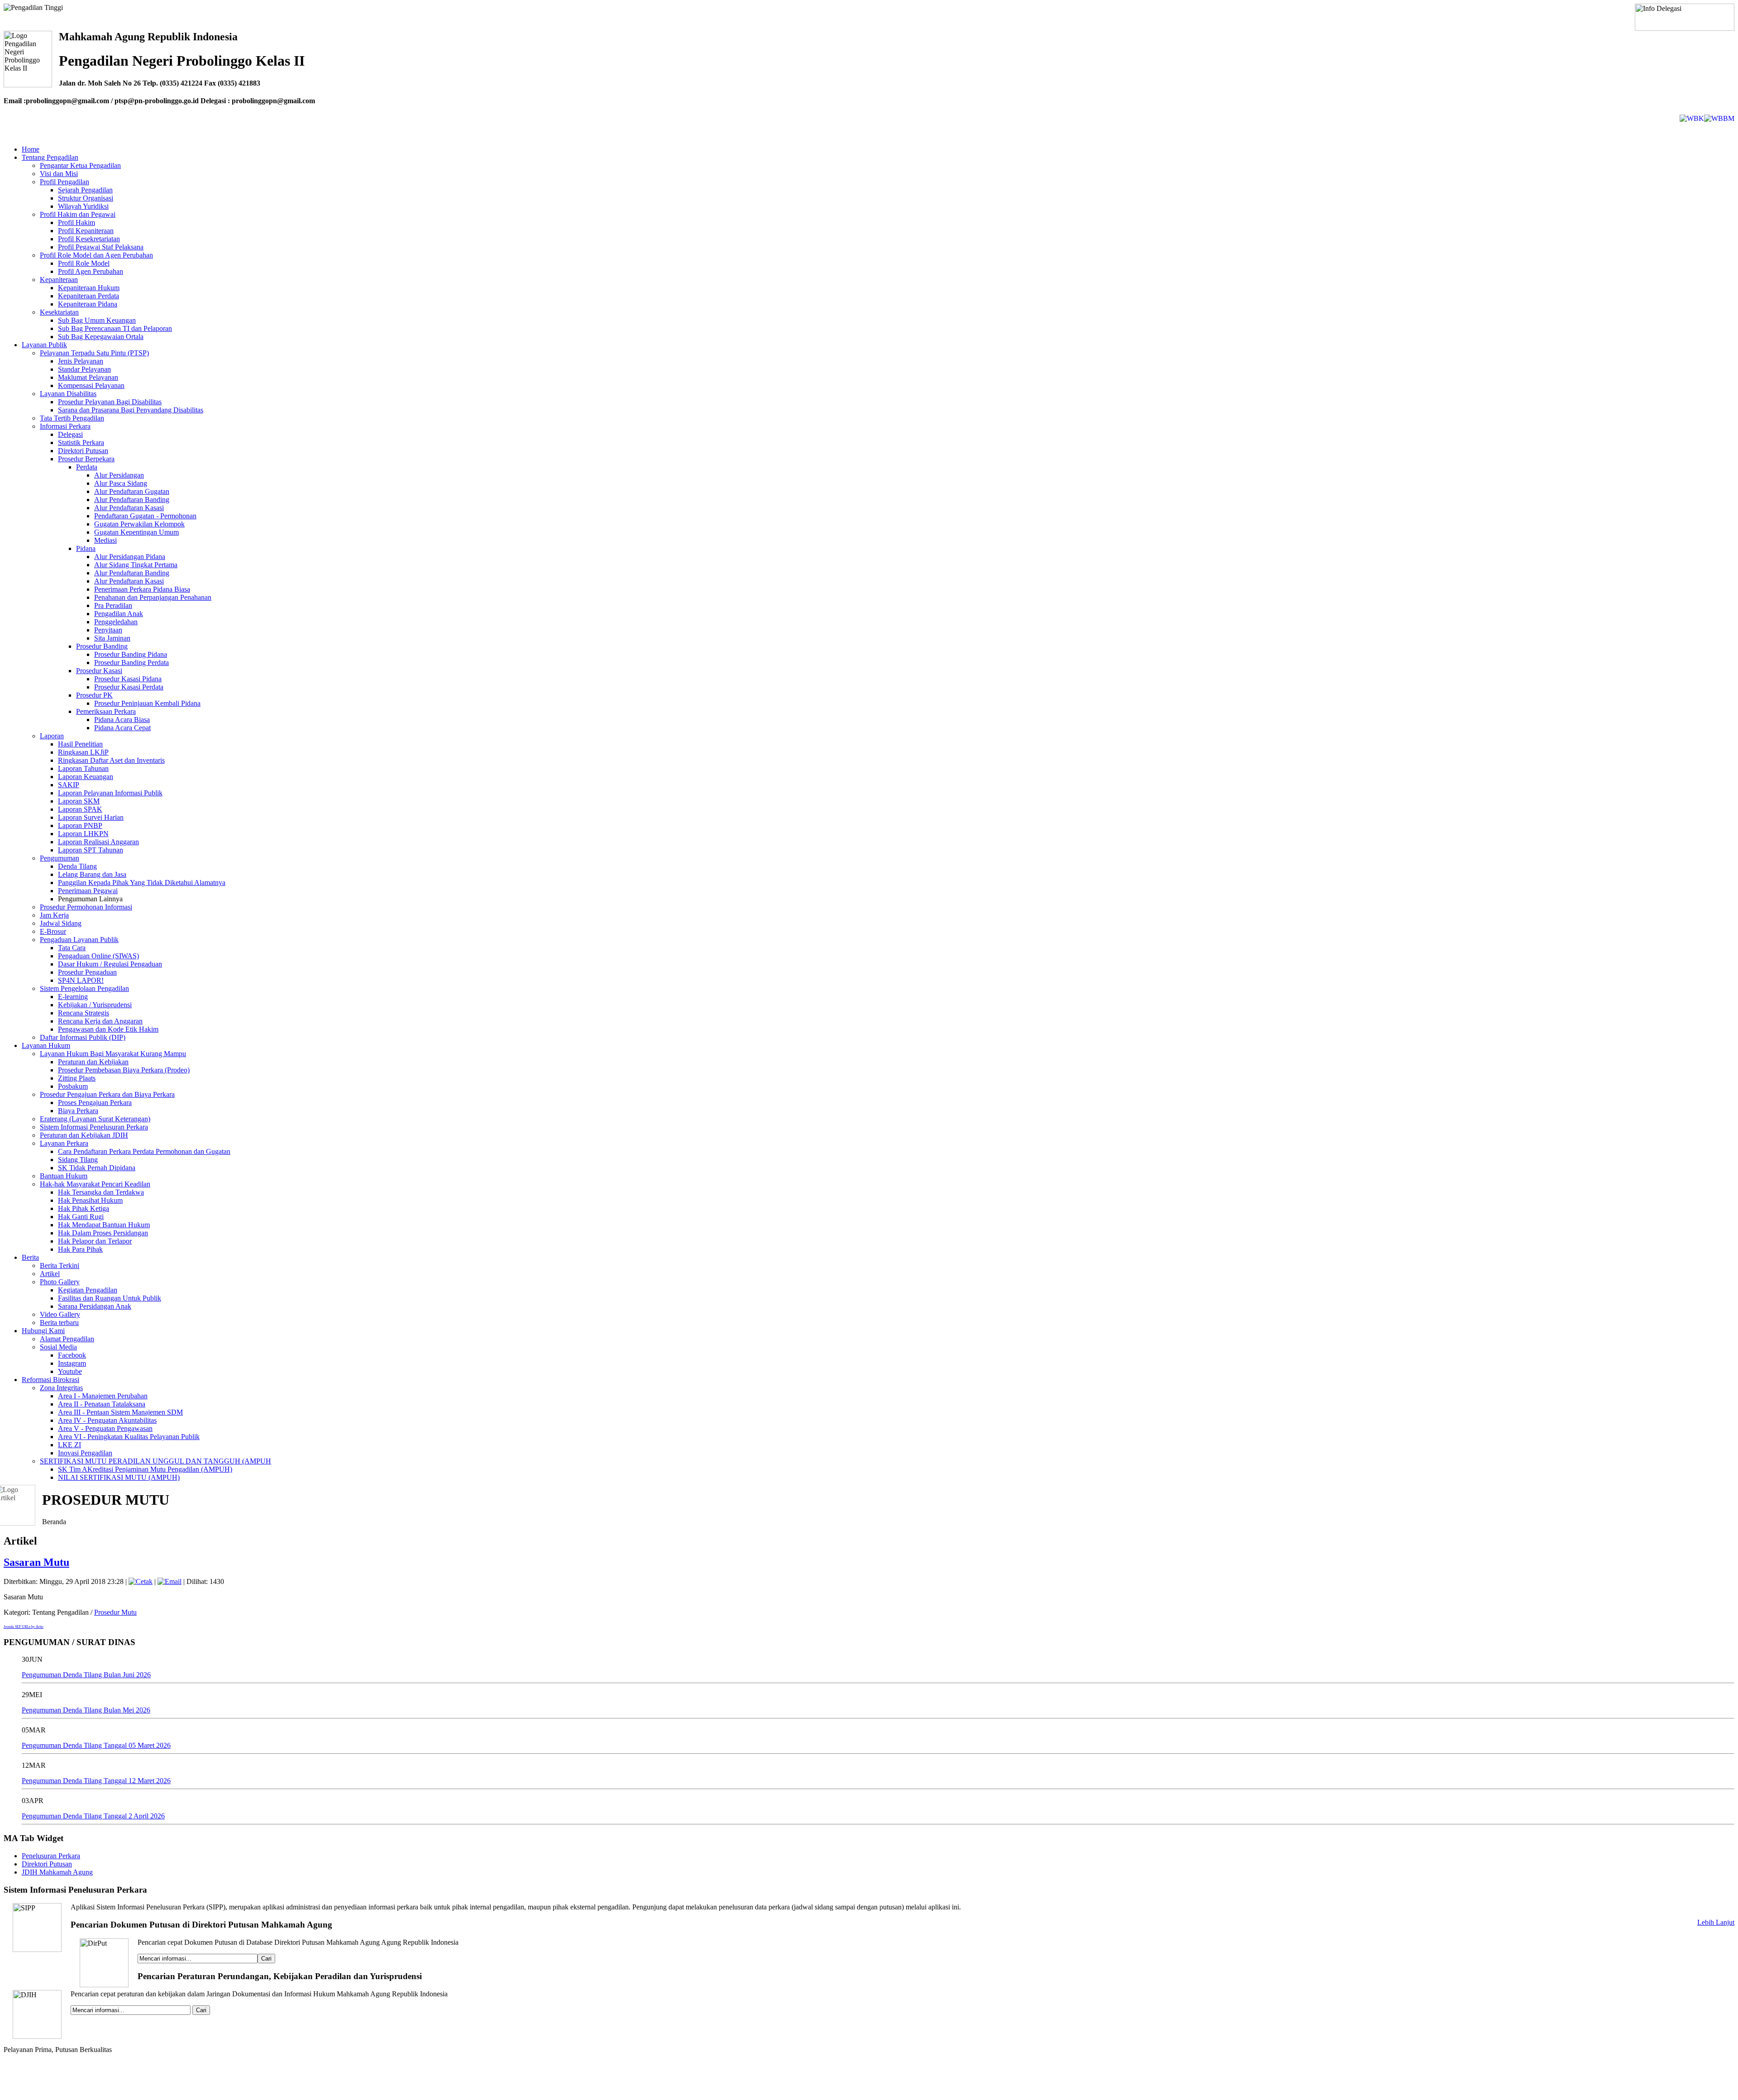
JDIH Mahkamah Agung (57, 1872)
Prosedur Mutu (115, 1612)
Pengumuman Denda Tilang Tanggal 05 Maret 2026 (96, 1745)
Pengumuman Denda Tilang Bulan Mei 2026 (86, 1710)
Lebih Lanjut (1716, 1922)
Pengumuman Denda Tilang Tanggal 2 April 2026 (93, 1816)
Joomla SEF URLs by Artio (24, 1627)
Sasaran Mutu (36, 1562)
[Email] (170, 1581)
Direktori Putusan (47, 1864)
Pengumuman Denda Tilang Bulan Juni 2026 (86, 1675)
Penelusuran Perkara (51, 1856)
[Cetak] (141, 1581)
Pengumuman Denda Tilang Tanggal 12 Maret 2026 (96, 1781)
